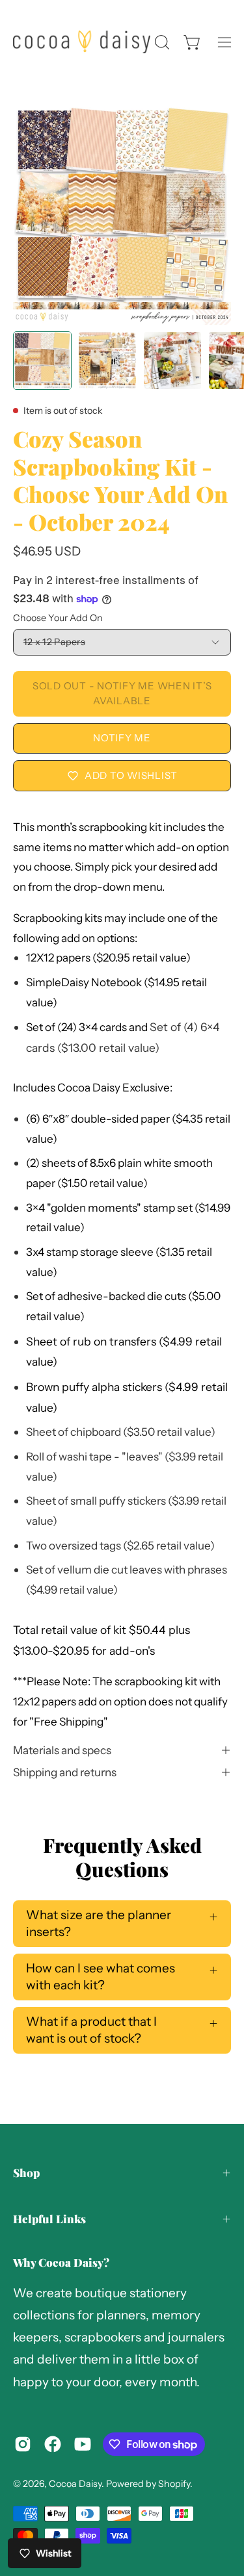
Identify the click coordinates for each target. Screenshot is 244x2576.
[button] (161, 42)
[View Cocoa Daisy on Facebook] (53, 2444)
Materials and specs (62, 1750)
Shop (26, 2173)
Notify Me (122, 738)
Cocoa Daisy (75, 2484)
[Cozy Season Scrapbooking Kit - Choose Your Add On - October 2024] (42, 361)
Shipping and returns (65, 1772)
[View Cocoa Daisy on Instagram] (23, 2444)
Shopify (174, 2484)
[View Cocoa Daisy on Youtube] (83, 2444)
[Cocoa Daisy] (82, 42)
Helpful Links (49, 2219)
